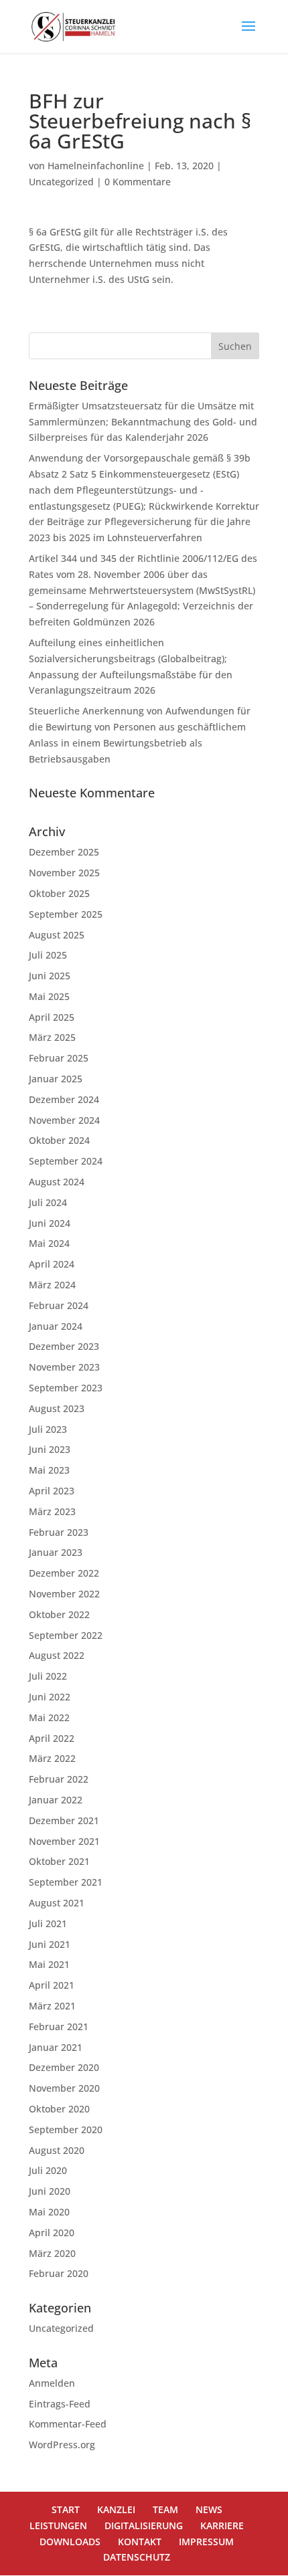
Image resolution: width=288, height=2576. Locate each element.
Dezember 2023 (64, 1346)
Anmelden (52, 2383)
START (66, 2509)
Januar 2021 (56, 2047)
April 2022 (52, 1738)
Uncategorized (61, 182)
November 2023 (64, 1367)
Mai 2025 (49, 996)
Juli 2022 (48, 1676)
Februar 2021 (59, 2026)
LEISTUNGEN (58, 2525)
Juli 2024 (48, 1202)
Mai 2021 (49, 1964)
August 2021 (57, 1903)
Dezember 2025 (64, 852)
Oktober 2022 (59, 1614)
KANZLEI (116, 2509)
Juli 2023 (48, 1429)
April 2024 (52, 1264)
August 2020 (57, 2150)
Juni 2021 (50, 1944)
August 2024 (57, 1182)
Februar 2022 (59, 1779)
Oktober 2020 (59, 2109)
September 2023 (66, 1388)
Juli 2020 (48, 2170)
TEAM (165, 2509)
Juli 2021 (48, 1923)
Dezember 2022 (64, 1573)
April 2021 (52, 1985)
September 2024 (66, 1161)
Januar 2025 (56, 1079)
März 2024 (52, 1285)
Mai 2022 (49, 1717)
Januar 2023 (56, 1552)
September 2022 (66, 1635)
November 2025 (64, 873)
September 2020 (66, 2129)
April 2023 (52, 1491)
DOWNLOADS (70, 2542)
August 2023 (57, 1408)
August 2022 (57, 1655)
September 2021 (66, 1882)
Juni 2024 (50, 1223)
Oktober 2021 (59, 1861)
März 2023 (52, 1511)
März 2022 (52, 1758)
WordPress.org (62, 2445)
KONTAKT (140, 2542)
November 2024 (64, 1120)
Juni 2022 (50, 1697)
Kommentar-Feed (68, 2424)
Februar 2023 (59, 1532)
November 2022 (64, 1594)
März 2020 (52, 2253)
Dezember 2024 (64, 1099)
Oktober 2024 (59, 1140)
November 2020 (64, 2088)
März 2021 (52, 2006)
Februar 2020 (59, 2273)
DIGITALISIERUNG (144, 2525)
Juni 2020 (50, 2191)
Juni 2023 (50, 1449)
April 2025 (52, 1017)
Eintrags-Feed (60, 2404)
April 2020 (52, 2233)
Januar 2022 (56, 1800)
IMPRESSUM (206, 2542)
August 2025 (57, 935)
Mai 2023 (49, 1470)
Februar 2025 (59, 1058)
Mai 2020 (49, 2212)
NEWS (209, 2509)
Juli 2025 (48, 955)
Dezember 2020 (64, 2067)
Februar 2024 (59, 1305)
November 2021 (64, 1841)
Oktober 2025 (59, 893)
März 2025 (52, 1037)
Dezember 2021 (64, 1820)
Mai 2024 (49, 1243)
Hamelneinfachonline (96, 166)
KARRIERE (222, 2525)
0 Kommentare (138, 182)
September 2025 (66, 914)
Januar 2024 (56, 1326)
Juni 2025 (50, 976)
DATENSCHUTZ (137, 2557)
